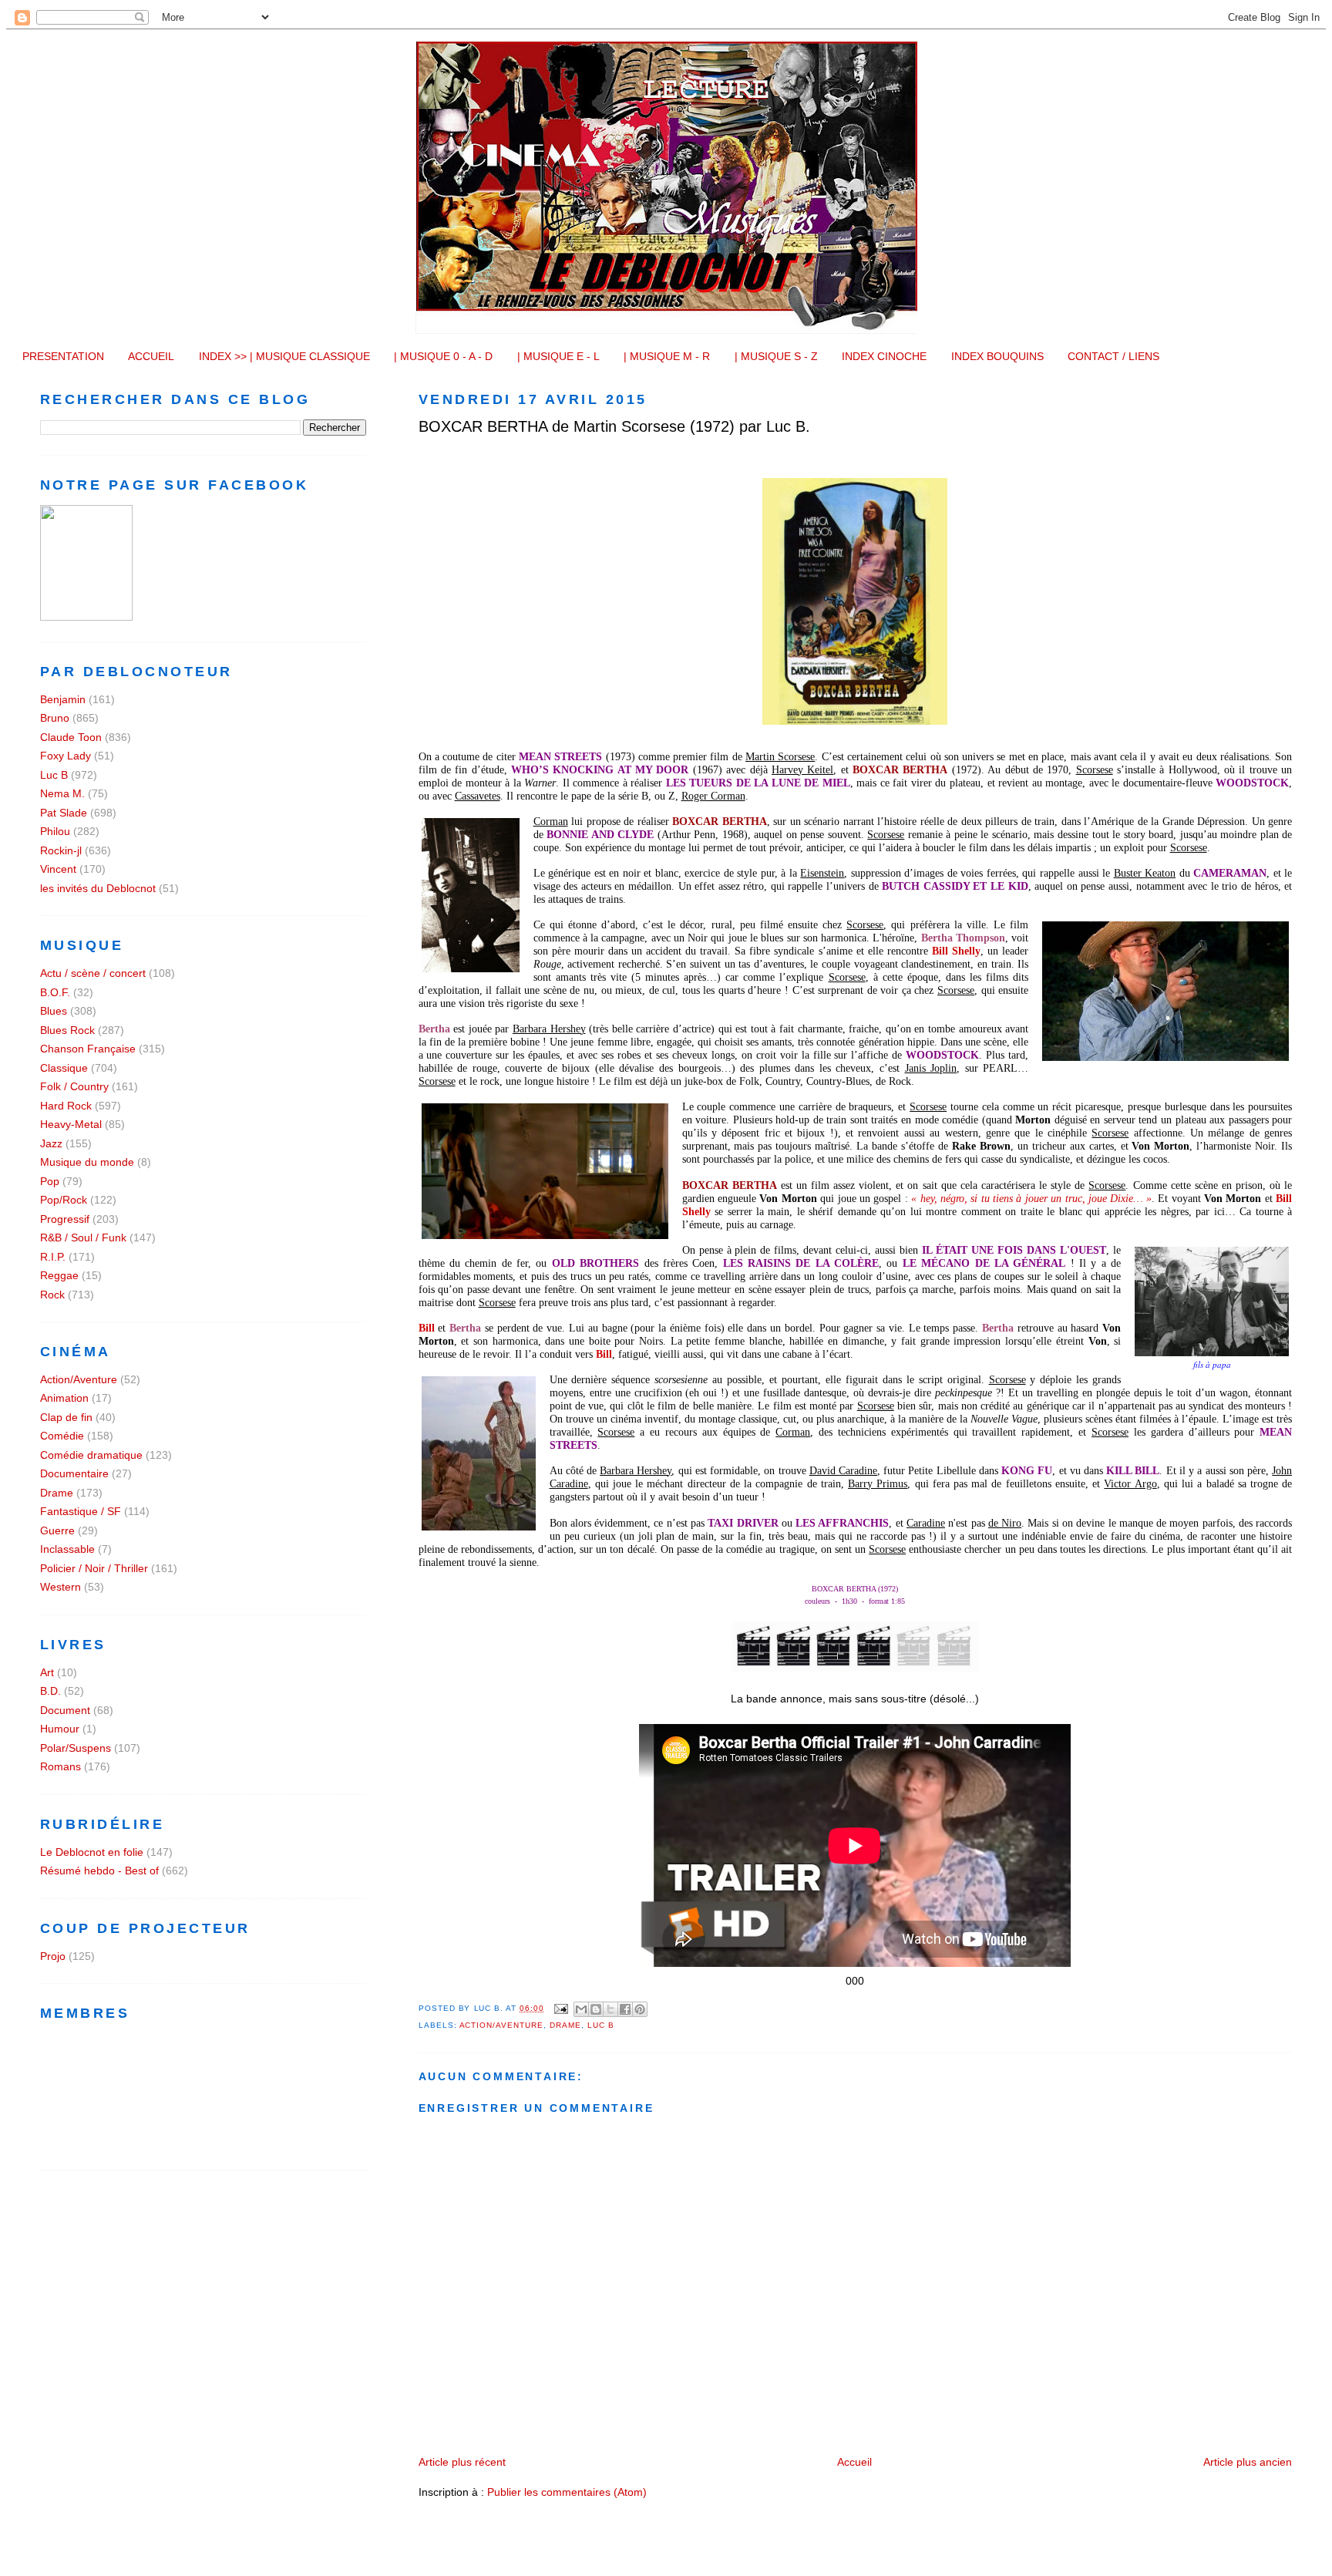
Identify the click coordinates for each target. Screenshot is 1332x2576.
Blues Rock (67, 1030)
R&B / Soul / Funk (83, 1237)
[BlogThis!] (596, 2009)
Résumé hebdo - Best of (99, 1871)
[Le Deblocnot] (86, 617)
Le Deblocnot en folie (92, 1852)
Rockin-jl (61, 850)
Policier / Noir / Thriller (94, 1568)
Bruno (55, 718)
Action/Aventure (502, 2025)
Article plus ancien (1248, 2462)
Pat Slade (64, 813)
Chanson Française (88, 1049)
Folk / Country (74, 1086)
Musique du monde (87, 1162)
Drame (565, 2025)
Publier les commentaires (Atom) (567, 2492)
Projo (53, 1956)
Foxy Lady (66, 756)
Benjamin (63, 699)
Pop (50, 1181)
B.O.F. (55, 992)
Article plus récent (462, 2462)
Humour (60, 1729)
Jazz (51, 1143)
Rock (52, 1295)
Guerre (57, 1530)
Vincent (58, 869)
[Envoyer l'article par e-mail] (561, 2008)
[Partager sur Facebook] (625, 2009)
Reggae (59, 1275)
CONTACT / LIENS (1113, 356)
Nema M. (62, 793)
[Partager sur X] (610, 2009)
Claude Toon (71, 737)
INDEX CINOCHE (884, 356)
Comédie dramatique (91, 1455)
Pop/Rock (64, 1200)
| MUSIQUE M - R (667, 356)
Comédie (62, 1436)
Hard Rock (66, 1106)
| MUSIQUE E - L (558, 356)
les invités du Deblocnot (98, 888)
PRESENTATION (63, 356)
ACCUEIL (151, 356)
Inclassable (67, 1549)
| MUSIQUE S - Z (776, 356)
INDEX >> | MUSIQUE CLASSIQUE (284, 356)
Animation (64, 1398)
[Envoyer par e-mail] (581, 2009)
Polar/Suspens (76, 1748)
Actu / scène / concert (93, 973)
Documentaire (74, 1473)
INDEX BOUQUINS (997, 356)
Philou (55, 831)
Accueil (854, 2462)
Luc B (601, 2025)
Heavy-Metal (71, 1124)
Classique (64, 1068)
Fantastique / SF (81, 1511)
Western (61, 1587)
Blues (54, 1011)
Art (47, 1672)
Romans (61, 1766)
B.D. (50, 1691)
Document (65, 1710)
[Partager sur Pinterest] (640, 2009)
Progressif (65, 1219)
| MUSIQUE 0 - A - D (443, 356)
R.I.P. (53, 1257)
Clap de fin (66, 1417)
